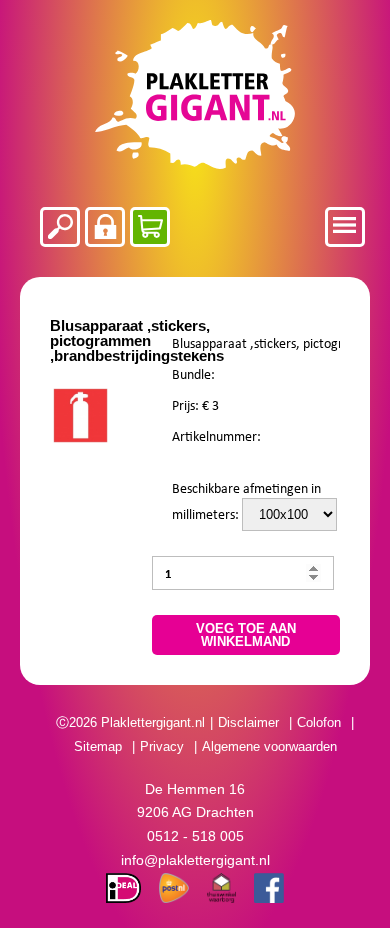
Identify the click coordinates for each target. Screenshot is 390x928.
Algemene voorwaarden (269, 746)
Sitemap (98, 746)
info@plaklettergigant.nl (195, 860)
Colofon (319, 722)
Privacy (162, 746)
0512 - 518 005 (195, 836)
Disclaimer (248, 722)
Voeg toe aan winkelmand (246, 635)
